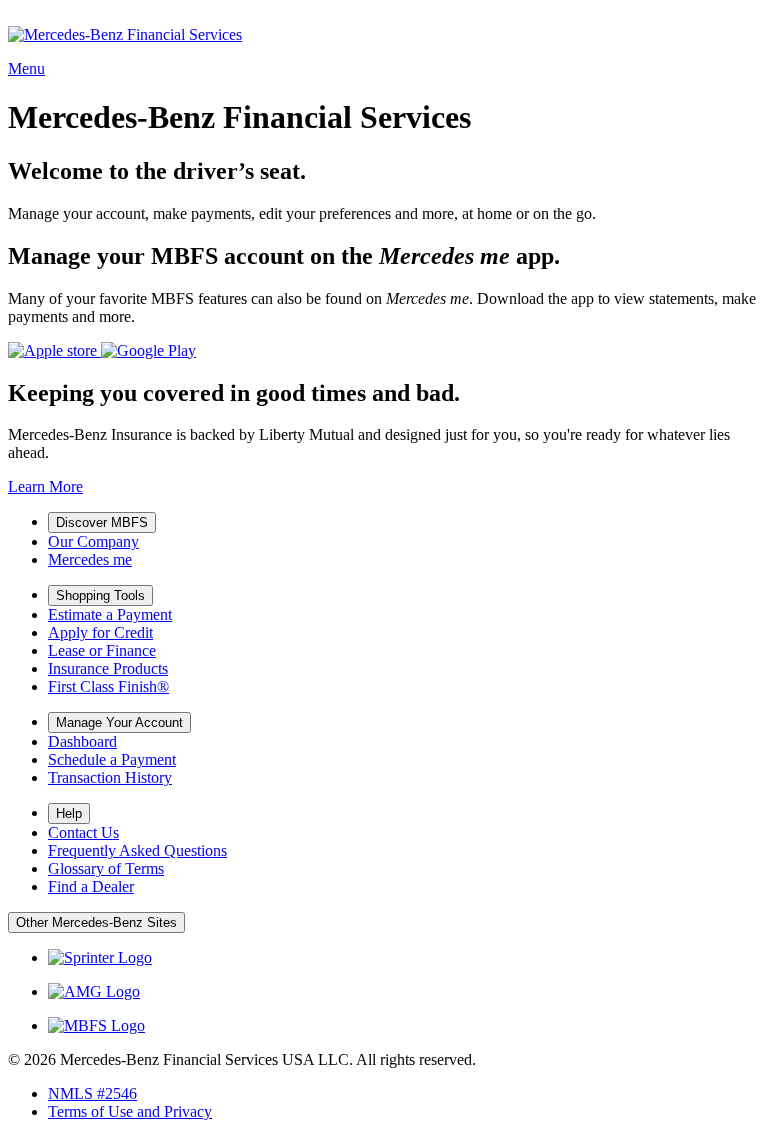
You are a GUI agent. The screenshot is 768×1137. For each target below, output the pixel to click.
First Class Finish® (108, 686)
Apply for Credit (100, 632)
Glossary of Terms (106, 868)
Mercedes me (90, 559)
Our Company (93, 541)
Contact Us (83, 832)
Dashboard (82, 741)
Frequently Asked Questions (137, 850)
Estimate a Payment (110, 614)
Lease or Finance (102, 650)
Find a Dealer (91, 886)
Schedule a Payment (112, 759)
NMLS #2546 (92, 1093)
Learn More (45, 486)
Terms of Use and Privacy (130, 1111)
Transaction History (110, 777)
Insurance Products (108, 668)
